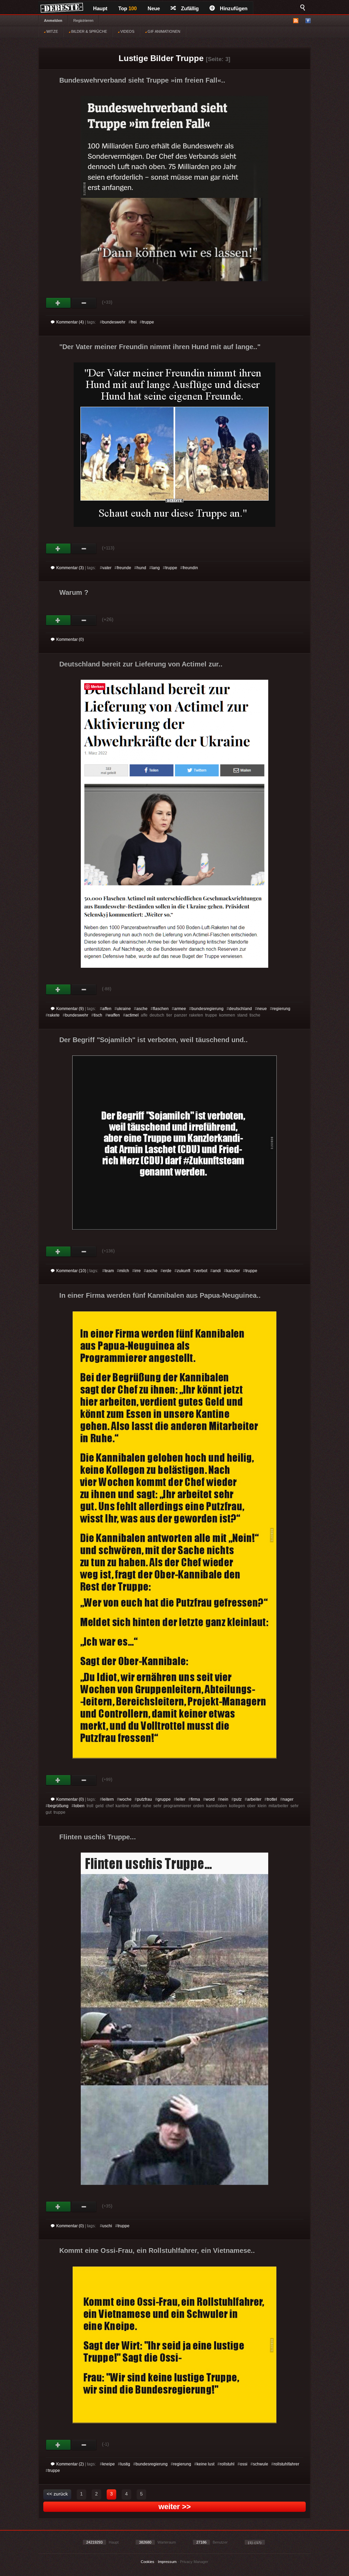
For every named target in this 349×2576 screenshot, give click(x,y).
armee (180, 1009)
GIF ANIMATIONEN (163, 31)
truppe (148, 322)
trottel (272, 1799)
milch (124, 1271)
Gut (58, 303)
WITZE (52, 31)
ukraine (124, 1009)
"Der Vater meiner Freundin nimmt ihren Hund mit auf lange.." (160, 347)
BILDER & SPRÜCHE (89, 31)
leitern (108, 1799)
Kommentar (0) (70, 639)
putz (238, 1799)
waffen (114, 1015)
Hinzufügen (234, 8)
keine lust (206, 2464)
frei (134, 322)
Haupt (100, 8)
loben (79, 1806)
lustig (125, 2464)
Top (127, 8)
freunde (124, 568)
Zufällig (190, 8)
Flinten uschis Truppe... (98, 1837)
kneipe (109, 2464)
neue (262, 1009)
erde (167, 1271)
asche (142, 1009)
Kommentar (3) (70, 568)
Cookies (148, 2562)
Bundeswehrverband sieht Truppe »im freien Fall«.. (142, 80)
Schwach (84, 303)
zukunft (184, 1271)
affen (107, 1009)
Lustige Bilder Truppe (161, 58)
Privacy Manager (194, 2562)
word (210, 1799)
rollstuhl (227, 2464)
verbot (201, 1271)
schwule (261, 2464)
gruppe (164, 1799)
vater (107, 568)
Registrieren (83, 20)
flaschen (161, 1009)
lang (156, 568)
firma (195, 1799)
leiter (181, 1799)
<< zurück (57, 2494)
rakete (54, 1015)
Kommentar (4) (70, 322)
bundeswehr (114, 322)
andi (217, 1271)
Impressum (167, 2562)
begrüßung (58, 1806)
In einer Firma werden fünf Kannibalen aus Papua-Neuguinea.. (160, 1295)
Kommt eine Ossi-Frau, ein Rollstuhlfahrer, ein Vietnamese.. (157, 2250)
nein (224, 1799)
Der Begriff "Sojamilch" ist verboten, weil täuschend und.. (154, 1040)
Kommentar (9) (70, 1009)
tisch (98, 1015)
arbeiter (254, 1799)
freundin (190, 568)
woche (125, 1799)
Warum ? (74, 592)
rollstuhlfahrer (286, 2464)
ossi (244, 2464)
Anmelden (53, 20)
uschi (107, 2226)
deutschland (240, 1009)
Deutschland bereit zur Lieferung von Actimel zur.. (141, 664)
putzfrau (145, 1799)
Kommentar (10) (71, 1271)
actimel (132, 1015)
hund (141, 568)
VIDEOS (127, 31)
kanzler (233, 1271)
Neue (154, 8)
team (109, 1271)
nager (288, 1799)
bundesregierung (208, 1009)
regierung (281, 1009)
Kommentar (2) (70, 2464)
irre (138, 1271)
